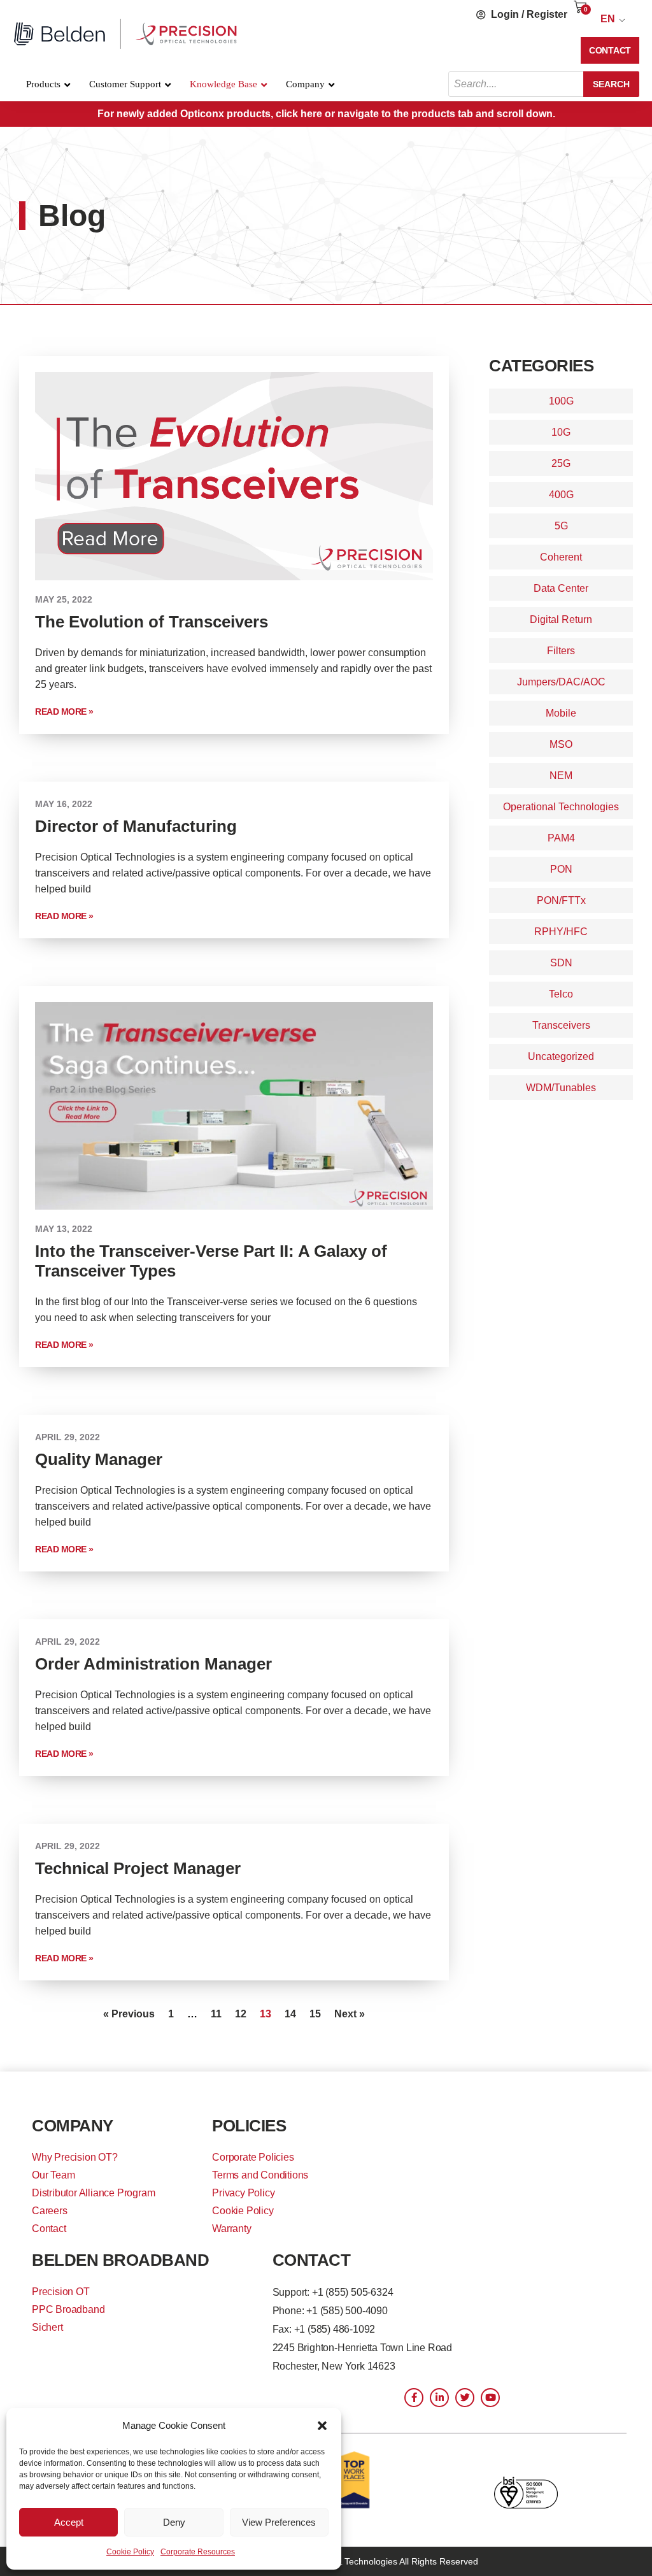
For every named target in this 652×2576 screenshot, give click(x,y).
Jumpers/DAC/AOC (561, 682)
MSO (561, 744)
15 (315, 2014)
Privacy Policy (243, 2193)
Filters (561, 651)
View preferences (279, 2522)
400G (561, 495)
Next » (350, 2014)
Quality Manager (99, 1459)
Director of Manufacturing (136, 826)
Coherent (561, 557)
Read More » (64, 712)
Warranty (231, 2229)
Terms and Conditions (260, 2175)
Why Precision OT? (75, 2157)
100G (561, 401)
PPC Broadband (68, 2309)
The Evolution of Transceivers (152, 622)
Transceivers (561, 1025)
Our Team (53, 2175)
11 (216, 2014)
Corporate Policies (253, 2157)
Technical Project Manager (138, 1868)
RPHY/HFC (561, 932)
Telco (561, 994)
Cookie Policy (130, 2552)
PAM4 (561, 838)
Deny (174, 2522)
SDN (561, 963)
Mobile (561, 713)
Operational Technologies (561, 807)
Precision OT (61, 2292)
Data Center (561, 588)
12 (241, 2014)
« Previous (129, 2014)
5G (561, 526)
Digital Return (561, 619)
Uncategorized (561, 1056)
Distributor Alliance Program (93, 2193)
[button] (322, 2426)
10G (561, 432)
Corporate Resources (198, 2552)
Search (611, 84)
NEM (561, 776)
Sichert (47, 2327)
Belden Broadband (120, 2260)
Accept (69, 2522)
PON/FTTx (561, 900)
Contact (49, 2229)
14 (290, 2014)
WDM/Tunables (561, 1088)
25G (561, 463)
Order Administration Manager (153, 1664)
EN (608, 19)
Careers (50, 2211)
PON (561, 869)
